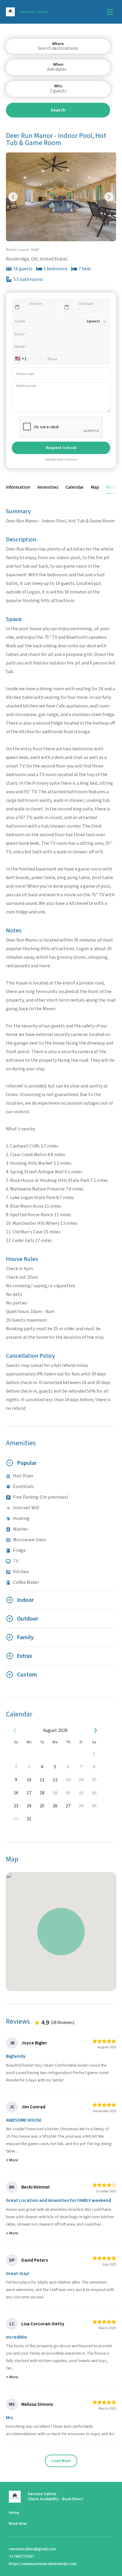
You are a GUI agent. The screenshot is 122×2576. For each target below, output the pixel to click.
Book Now (18, 2524)
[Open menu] (110, 12)
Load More (61, 2461)
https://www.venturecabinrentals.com (43, 2564)
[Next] (109, 197)
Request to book (61, 448)
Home (14, 2513)
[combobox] (58, 48)
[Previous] (13, 197)
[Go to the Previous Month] (15, 1730)
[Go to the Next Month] (95, 1730)
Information (18, 487)
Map (95, 487)
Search (58, 110)
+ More (12, 2160)
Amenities (48, 487)
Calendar (75, 487)
